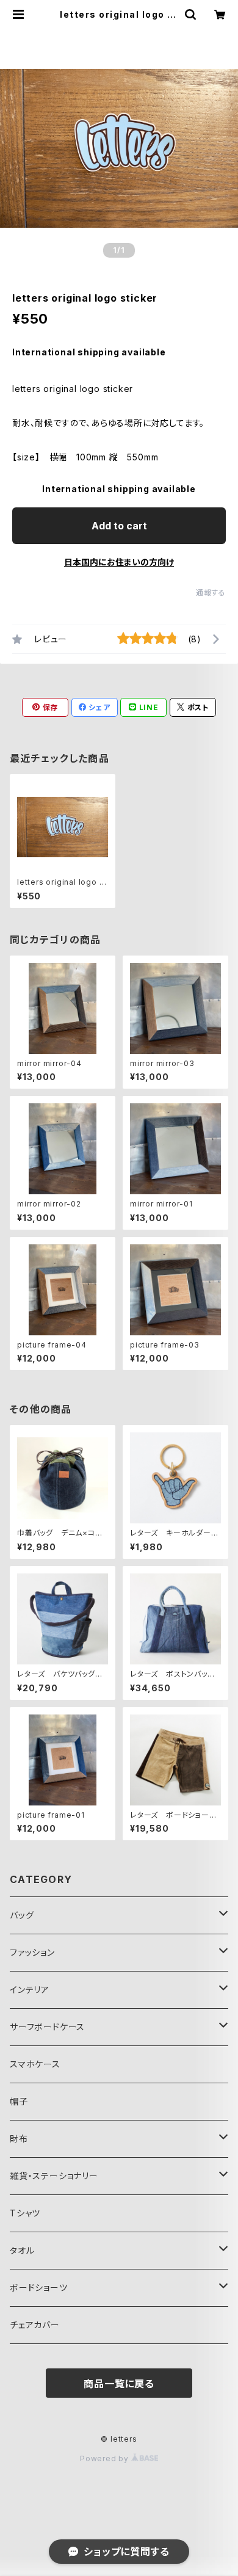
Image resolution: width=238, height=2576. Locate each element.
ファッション (32, 1952)
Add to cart (119, 526)
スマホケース (35, 2064)
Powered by (106, 2458)
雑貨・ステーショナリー (54, 2176)
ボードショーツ (39, 2288)
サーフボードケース (47, 2027)
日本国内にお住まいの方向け (119, 562)
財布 (19, 2139)
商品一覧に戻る (119, 2384)
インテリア (30, 1990)
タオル (22, 2250)
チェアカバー (35, 2325)
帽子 (19, 2101)
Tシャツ (25, 2213)
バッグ (22, 1915)
